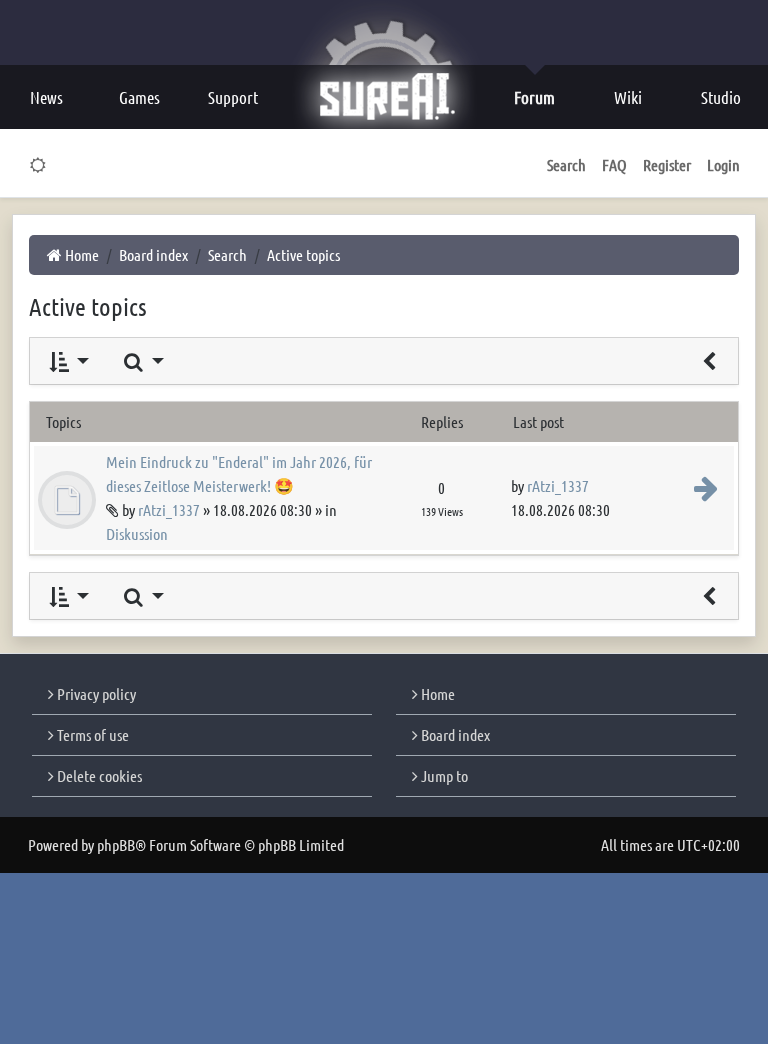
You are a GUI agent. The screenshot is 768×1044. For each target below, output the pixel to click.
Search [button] (566, 164)
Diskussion (137, 533)
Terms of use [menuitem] (91, 734)
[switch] (38, 165)
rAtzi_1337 (169, 509)
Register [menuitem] (667, 164)
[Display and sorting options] (67, 361)
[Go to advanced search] (709, 361)
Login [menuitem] (723, 164)
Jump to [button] (443, 775)
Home (436, 693)
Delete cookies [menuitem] (98, 775)
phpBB (116, 844)
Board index (454, 734)
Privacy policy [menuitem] (95, 693)
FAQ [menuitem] (614, 164)
